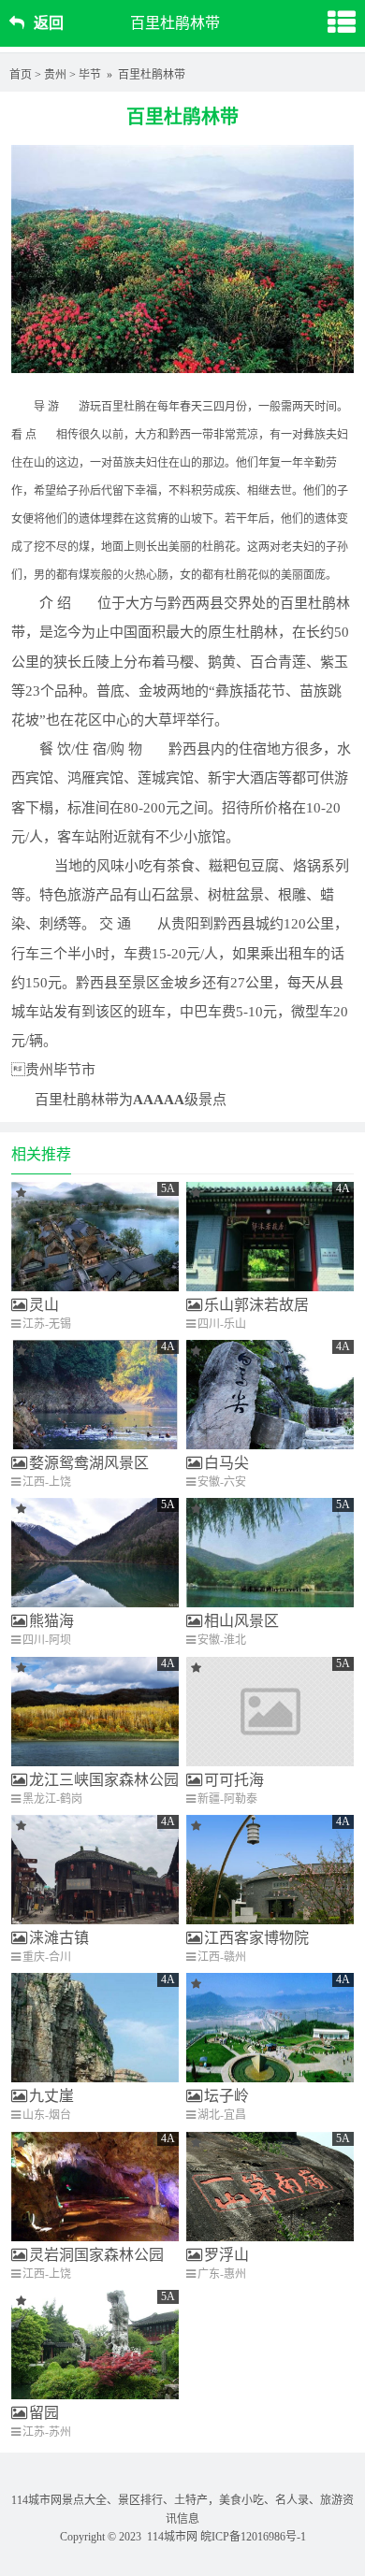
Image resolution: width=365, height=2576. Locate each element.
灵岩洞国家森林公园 (96, 2255)
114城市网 (172, 2537)
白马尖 (226, 1463)
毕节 (90, 75)
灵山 (44, 1305)
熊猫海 (51, 1621)
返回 (49, 23)
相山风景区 (241, 1621)
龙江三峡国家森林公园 (104, 1780)
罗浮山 (226, 2255)
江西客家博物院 (256, 1938)
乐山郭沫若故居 (256, 1305)
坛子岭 (226, 2096)
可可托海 (234, 1780)
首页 (21, 75)
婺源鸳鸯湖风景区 (89, 1463)
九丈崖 (51, 2096)
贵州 (55, 75)
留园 (44, 2413)
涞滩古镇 (59, 1938)
